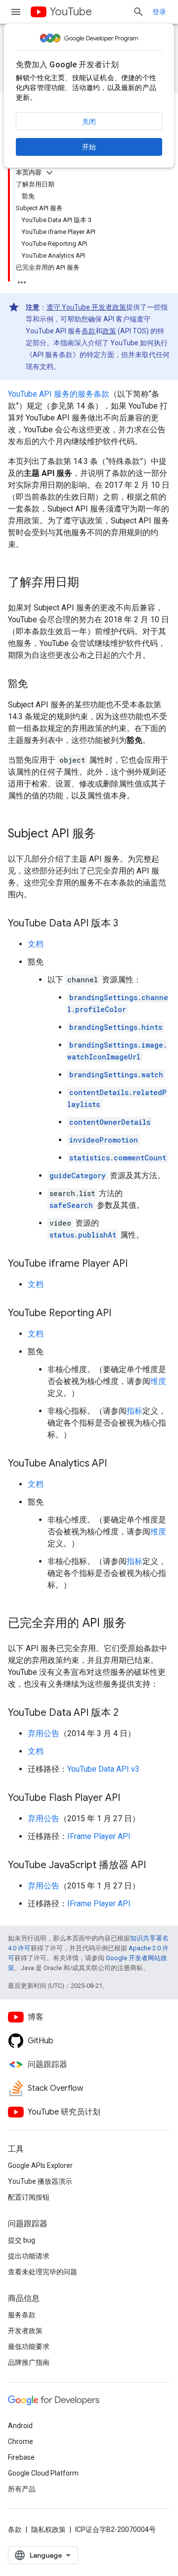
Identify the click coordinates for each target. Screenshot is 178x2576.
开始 (89, 147)
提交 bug (22, 2240)
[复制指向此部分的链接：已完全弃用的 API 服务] (136, 1624)
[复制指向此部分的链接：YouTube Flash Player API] (130, 1798)
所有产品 (22, 2489)
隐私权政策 (48, 2530)
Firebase (21, 2457)
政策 (109, 331)
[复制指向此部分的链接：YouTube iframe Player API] (137, 1264)
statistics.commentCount (118, 1158)
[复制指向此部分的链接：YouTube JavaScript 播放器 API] (156, 1866)
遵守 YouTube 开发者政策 (86, 307)
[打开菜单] (16, 12)
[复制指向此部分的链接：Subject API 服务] (106, 834)
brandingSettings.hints (116, 1027)
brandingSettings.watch (116, 1075)
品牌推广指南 (29, 2362)
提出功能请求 (29, 2256)
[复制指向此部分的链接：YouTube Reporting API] (121, 1314)
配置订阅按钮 (29, 2197)
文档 (36, 944)
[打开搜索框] (138, 12)
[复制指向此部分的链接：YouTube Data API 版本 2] (129, 1713)
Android (20, 2426)
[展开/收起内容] (49, 173)
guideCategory (78, 1175)
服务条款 (22, 2315)
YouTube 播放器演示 (40, 2181)
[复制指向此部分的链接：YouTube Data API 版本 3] (128, 924)
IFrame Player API (99, 1836)
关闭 (89, 122)
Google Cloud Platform (43, 2473)
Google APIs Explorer (40, 2165)
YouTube (71, 12)
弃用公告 (44, 1733)
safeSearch (71, 1205)
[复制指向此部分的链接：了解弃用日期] (89, 583)
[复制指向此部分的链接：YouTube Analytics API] (117, 1464)
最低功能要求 (29, 2346)
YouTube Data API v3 (103, 1769)
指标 (134, 1411)
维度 (158, 1381)
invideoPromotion (104, 1140)
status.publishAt (83, 1235)
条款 (89, 331)
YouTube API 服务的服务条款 (59, 394)
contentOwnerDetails (110, 1122)
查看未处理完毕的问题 (43, 2272)
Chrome (21, 2441)
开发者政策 (25, 2331)
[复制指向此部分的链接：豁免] (38, 685)
